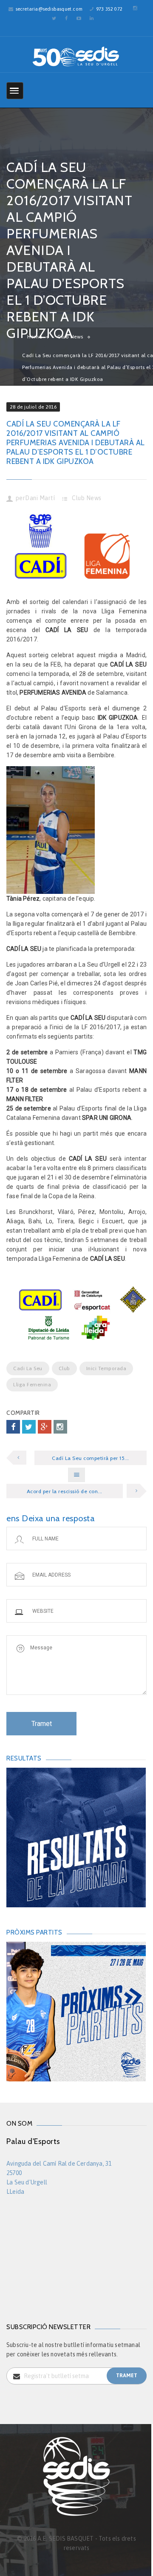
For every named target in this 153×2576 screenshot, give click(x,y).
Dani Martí (40, 498)
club (64, 1368)
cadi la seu (28, 1368)
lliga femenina (32, 1385)
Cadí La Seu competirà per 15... (91, 1458)
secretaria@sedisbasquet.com (49, 9)
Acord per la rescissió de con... (65, 1491)
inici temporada (106, 1368)
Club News (87, 498)
